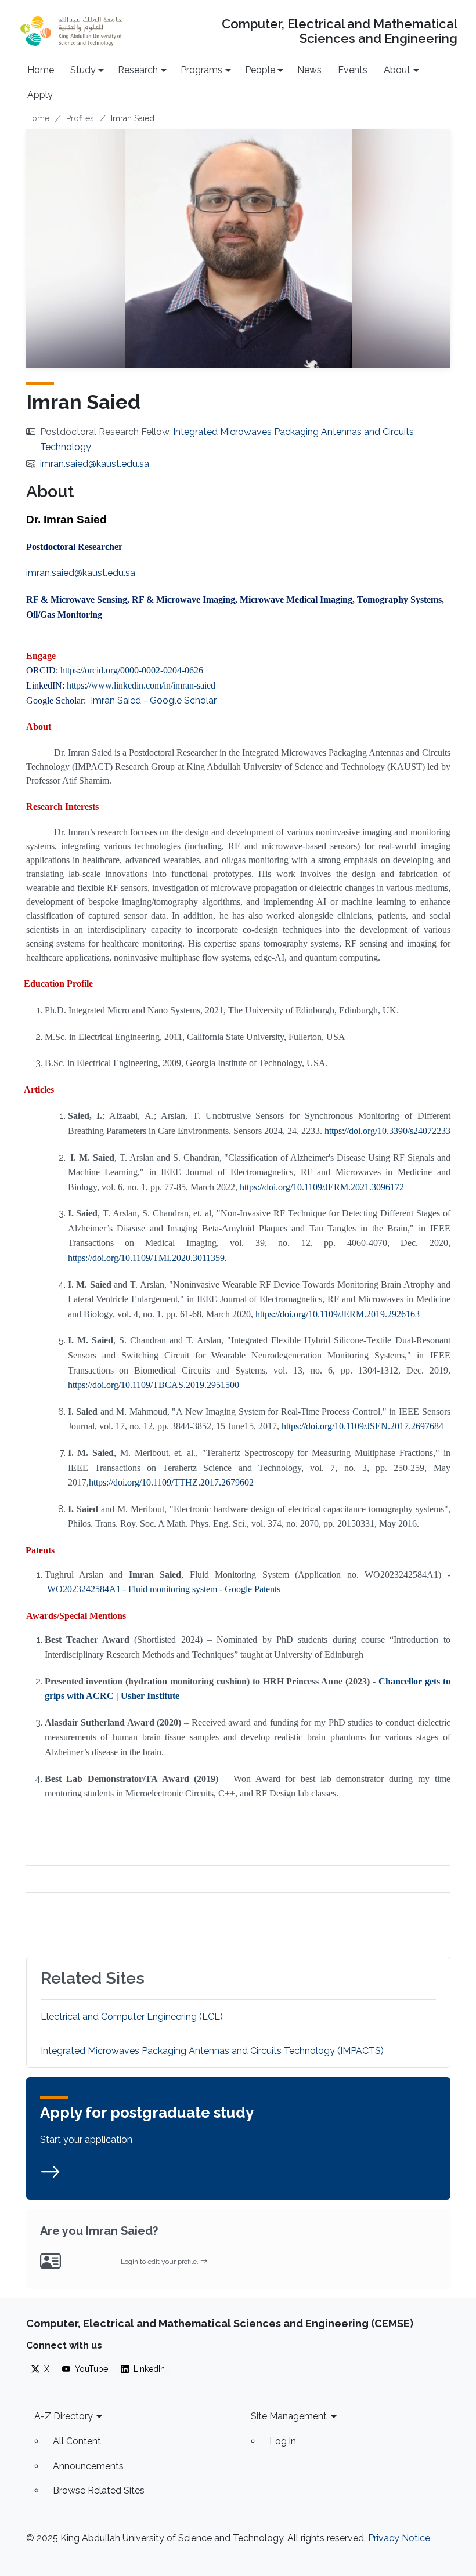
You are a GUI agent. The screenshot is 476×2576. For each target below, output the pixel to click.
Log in (283, 2441)
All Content (77, 2441)
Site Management (289, 2416)
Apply (40, 95)
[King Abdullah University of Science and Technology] (71, 31)
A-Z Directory (64, 2416)
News (309, 70)
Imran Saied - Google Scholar (154, 700)
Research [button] (138, 70)
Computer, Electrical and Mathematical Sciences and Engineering (339, 31)
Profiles (80, 118)
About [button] (397, 70)
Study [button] (83, 70)
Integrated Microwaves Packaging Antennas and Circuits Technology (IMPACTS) (212, 2051)
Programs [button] (201, 70)
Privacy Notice (399, 2538)
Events (353, 70)
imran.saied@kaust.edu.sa (95, 464)
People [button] (260, 70)
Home (41, 70)
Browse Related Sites (99, 2490)
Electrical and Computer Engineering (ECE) (132, 2017)
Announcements (88, 2466)
